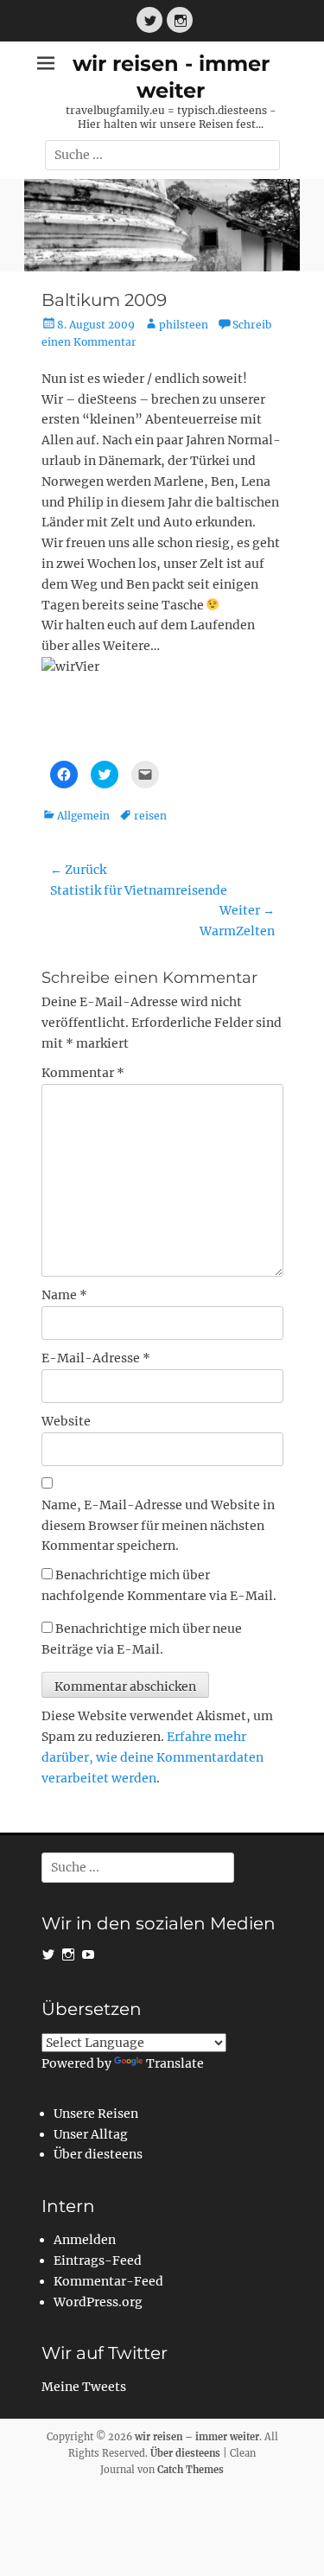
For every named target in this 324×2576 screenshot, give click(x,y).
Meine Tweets (84, 2387)
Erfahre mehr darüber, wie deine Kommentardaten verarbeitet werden (152, 1757)
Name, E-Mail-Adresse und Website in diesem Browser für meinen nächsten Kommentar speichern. (158, 1526)
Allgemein (83, 816)
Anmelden (85, 2240)
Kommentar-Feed (108, 2281)
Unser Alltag (91, 2134)
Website (66, 1421)
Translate (175, 2063)
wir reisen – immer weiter (197, 2437)
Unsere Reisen (96, 2114)
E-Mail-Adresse (96, 1358)
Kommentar (83, 1073)
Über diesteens (98, 2154)
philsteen (184, 325)
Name (64, 1295)
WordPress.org (98, 2302)
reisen (150, 816)
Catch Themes (191, 2470)
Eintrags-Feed (98, 2260)
